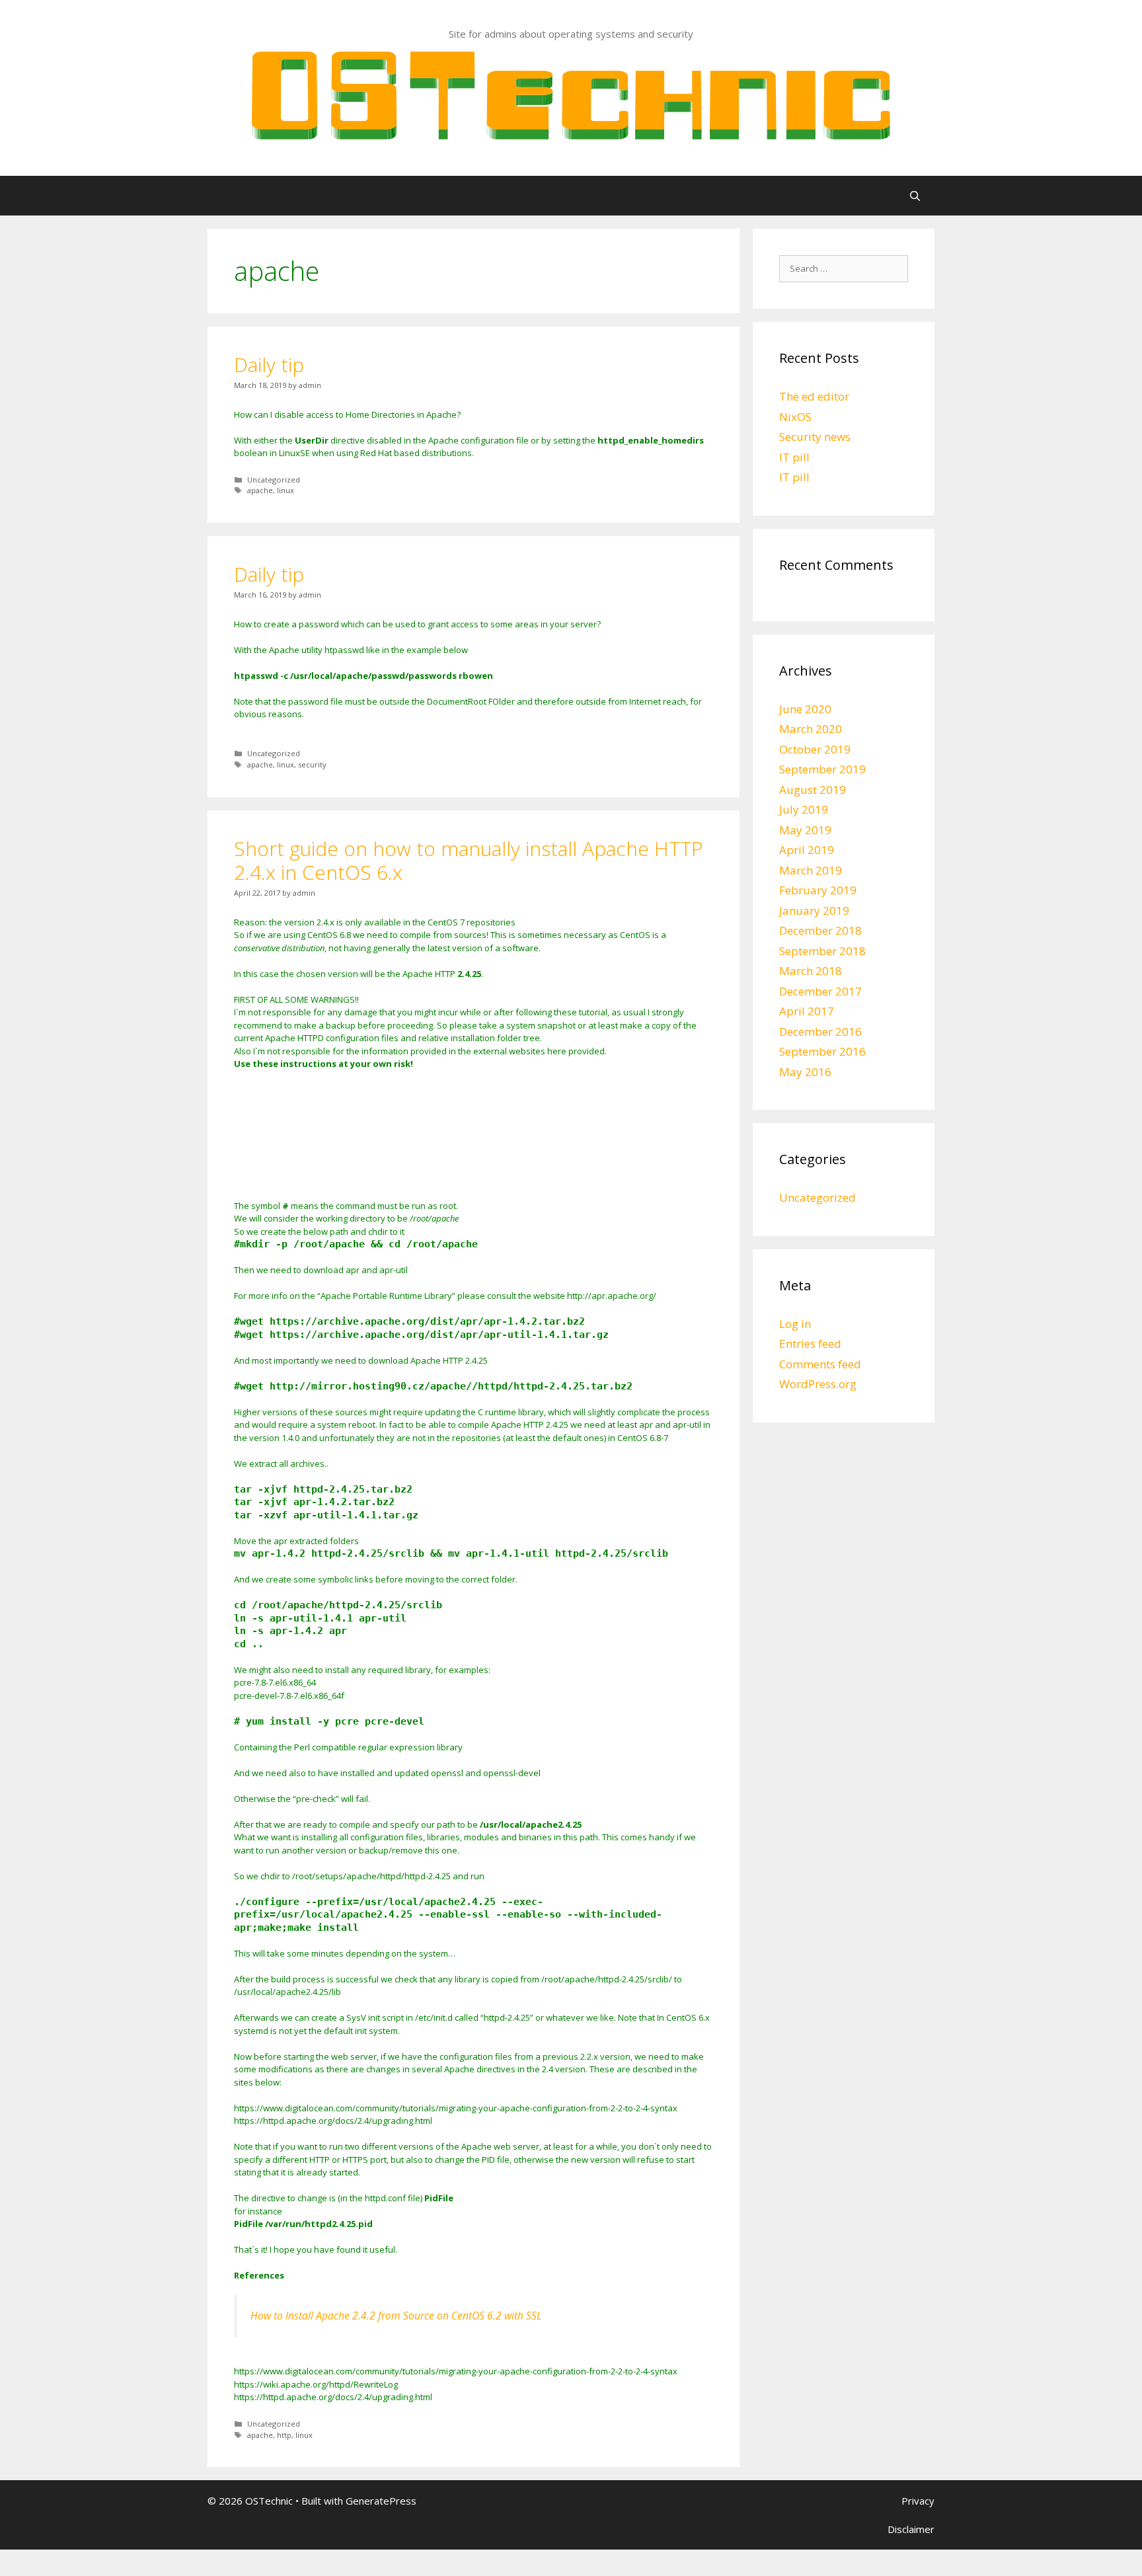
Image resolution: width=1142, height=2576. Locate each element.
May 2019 (805, 830)
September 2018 (822, 951)
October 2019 (815, 749)
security (312, 764)
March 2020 (811, 729)
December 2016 (820, 1032)
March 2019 (811, 870)
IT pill (794, 457)
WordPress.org (818, 1384)
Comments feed (820, 1364)
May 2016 (805, 1072)
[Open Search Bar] (915, 196)
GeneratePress (381, 2501)
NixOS (795, 417)
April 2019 (807, 850)
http (284, 2435)
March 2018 (811, 971)
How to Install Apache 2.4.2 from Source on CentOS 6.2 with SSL (396, 2316)
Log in (795, 1324)
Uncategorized (274, 480)
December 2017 (820, 991)
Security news (815, 437)
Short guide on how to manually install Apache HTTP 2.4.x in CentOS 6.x (469, 860)
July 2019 (804, 809)
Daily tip (269, 365)
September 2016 (822, 1051)
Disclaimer (911, 2529)
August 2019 (813, 790)
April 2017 (807, 1011)
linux (285, 490)
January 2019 (814, 911)
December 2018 (820, 930)
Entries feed (810, 1344)
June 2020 (805, 709)
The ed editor (814, 396)
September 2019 (822, 769)
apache (260, 490)
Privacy (918, 2501)
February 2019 (818, 890)
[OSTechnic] (571, 94)
